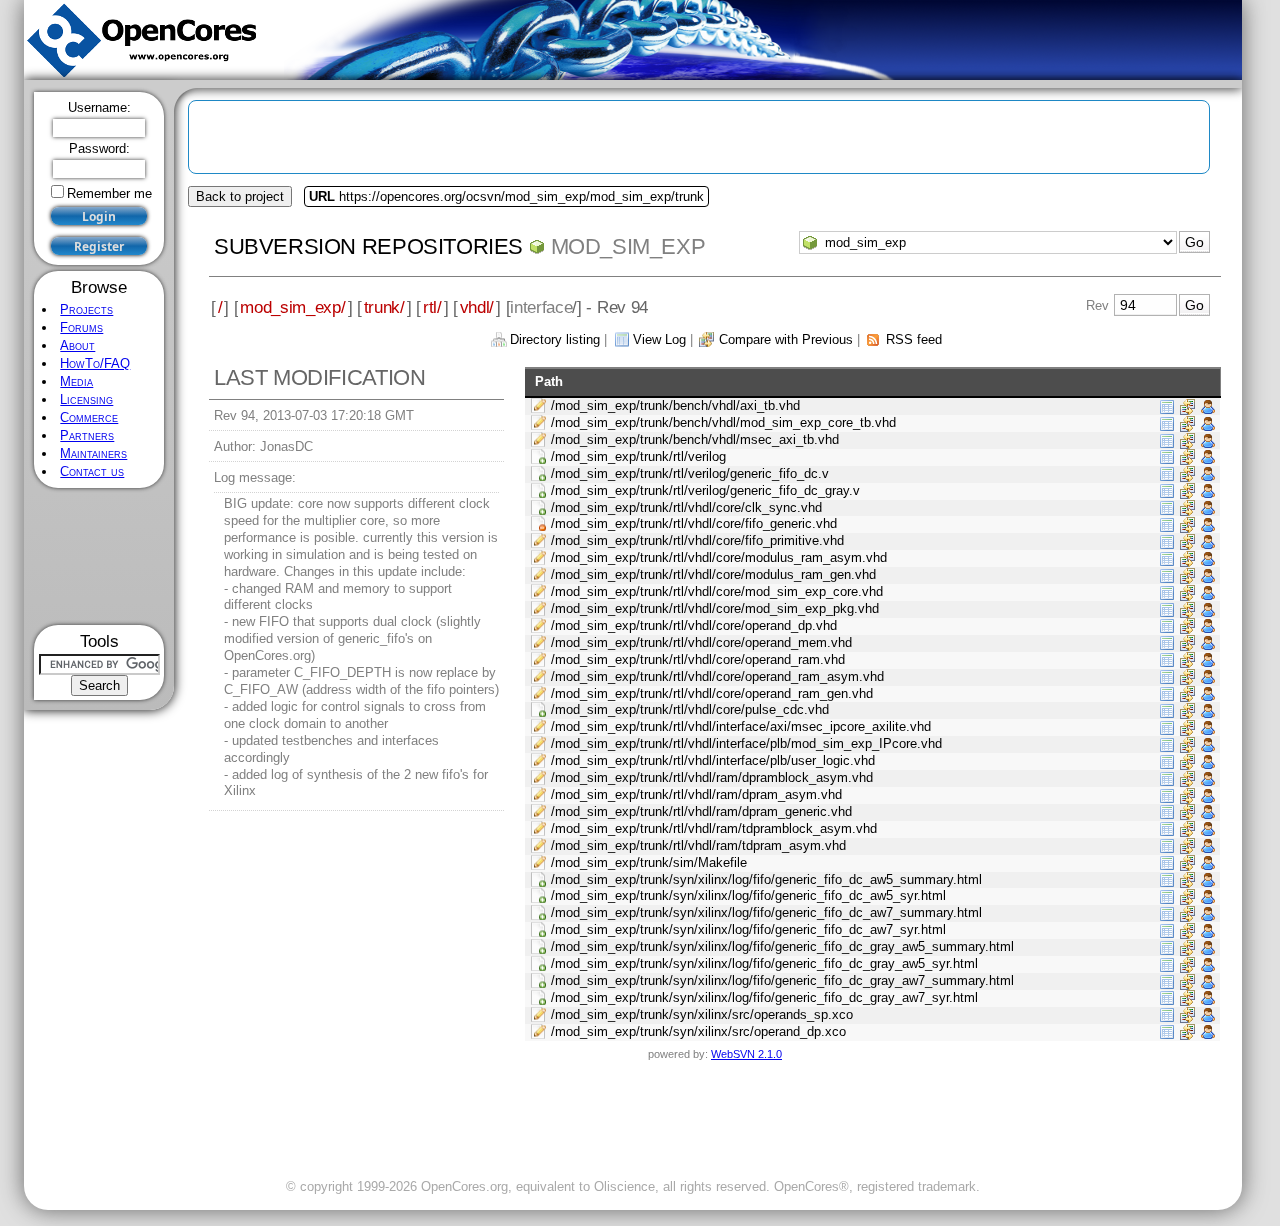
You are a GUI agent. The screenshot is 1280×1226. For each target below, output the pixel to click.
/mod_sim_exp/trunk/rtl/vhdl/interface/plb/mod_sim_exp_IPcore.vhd (746, 743)
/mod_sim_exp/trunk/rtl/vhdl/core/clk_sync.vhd (686, 507)
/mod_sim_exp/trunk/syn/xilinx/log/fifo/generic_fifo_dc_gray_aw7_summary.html (782, 980)
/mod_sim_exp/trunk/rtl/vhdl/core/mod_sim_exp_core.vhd (717, 591)
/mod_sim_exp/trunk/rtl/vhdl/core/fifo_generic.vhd (694, 523)
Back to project (240, 196)
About (77, 345)
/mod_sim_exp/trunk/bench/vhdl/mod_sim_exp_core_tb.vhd (723, 422)
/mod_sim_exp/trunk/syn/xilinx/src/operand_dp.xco (698, 1031)
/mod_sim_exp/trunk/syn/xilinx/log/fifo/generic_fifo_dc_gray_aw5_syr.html (764, 963)
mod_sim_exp (628, 246)
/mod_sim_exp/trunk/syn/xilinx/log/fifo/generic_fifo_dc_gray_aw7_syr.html (764, 997)
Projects (86, 309)
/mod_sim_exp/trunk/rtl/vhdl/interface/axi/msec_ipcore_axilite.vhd (741, 726)
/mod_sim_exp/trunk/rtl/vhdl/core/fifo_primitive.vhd (697, 540)
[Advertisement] (99, 556)
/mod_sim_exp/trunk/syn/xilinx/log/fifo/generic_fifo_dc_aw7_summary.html (766, 912)
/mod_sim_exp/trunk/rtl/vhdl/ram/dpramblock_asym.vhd (712, 777)
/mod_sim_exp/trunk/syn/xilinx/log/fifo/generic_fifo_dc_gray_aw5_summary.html (782, 946)
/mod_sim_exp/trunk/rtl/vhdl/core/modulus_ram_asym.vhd (719, 557)
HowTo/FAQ (95, 363)
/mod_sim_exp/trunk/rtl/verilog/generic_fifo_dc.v (690, 473)
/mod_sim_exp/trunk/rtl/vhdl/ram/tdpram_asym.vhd (698, 845)
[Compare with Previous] (1187, 405)
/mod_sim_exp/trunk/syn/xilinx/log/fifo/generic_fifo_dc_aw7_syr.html (748, 929)
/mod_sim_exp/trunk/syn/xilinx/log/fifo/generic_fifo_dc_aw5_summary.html (766, 879)
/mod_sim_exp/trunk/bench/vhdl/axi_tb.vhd (675, 405)
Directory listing (555, 339)
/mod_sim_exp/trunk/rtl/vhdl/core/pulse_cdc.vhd (690, 709)
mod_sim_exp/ (292, 307)
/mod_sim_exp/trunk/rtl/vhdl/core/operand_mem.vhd (701, 642)
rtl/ (432, 307)
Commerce (89, 417)
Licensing (86, 399)
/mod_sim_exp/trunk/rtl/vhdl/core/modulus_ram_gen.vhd (713, 574)
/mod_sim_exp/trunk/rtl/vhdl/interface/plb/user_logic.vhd (713, 760)
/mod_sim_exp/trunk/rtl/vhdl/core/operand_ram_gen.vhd (712, 693)
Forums (81, 327)
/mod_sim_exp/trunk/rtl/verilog (638, 456)
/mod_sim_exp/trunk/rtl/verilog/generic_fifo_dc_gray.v (705, 490)
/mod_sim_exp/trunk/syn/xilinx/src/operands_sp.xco (702, 1014)
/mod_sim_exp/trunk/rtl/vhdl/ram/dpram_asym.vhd (696, 794)
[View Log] (1167, 405)
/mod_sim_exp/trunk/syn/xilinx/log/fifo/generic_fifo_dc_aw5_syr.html (748, 895)
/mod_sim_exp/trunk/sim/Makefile (649, 862)
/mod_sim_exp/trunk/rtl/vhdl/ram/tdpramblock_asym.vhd (714, 828)
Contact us (92, 471)
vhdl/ (477, 307)
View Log (659, 339)
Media (76, 381)
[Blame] (1208, 405)
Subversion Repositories (368, 246)
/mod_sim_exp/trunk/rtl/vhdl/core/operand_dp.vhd (694, 625)
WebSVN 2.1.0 (746, 1054)
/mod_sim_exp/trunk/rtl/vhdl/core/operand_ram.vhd (698, 659)
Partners (87, 435)
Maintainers (93, 453)
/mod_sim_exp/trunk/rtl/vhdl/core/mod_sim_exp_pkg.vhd (715, 608)
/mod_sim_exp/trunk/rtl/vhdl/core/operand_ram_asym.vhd (717, 676)
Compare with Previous (786, 339)
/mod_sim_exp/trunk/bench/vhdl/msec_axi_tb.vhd (695, 439)
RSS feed (914, 339)
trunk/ (384, 307)
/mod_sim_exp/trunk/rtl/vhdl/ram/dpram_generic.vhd (701, 811)
